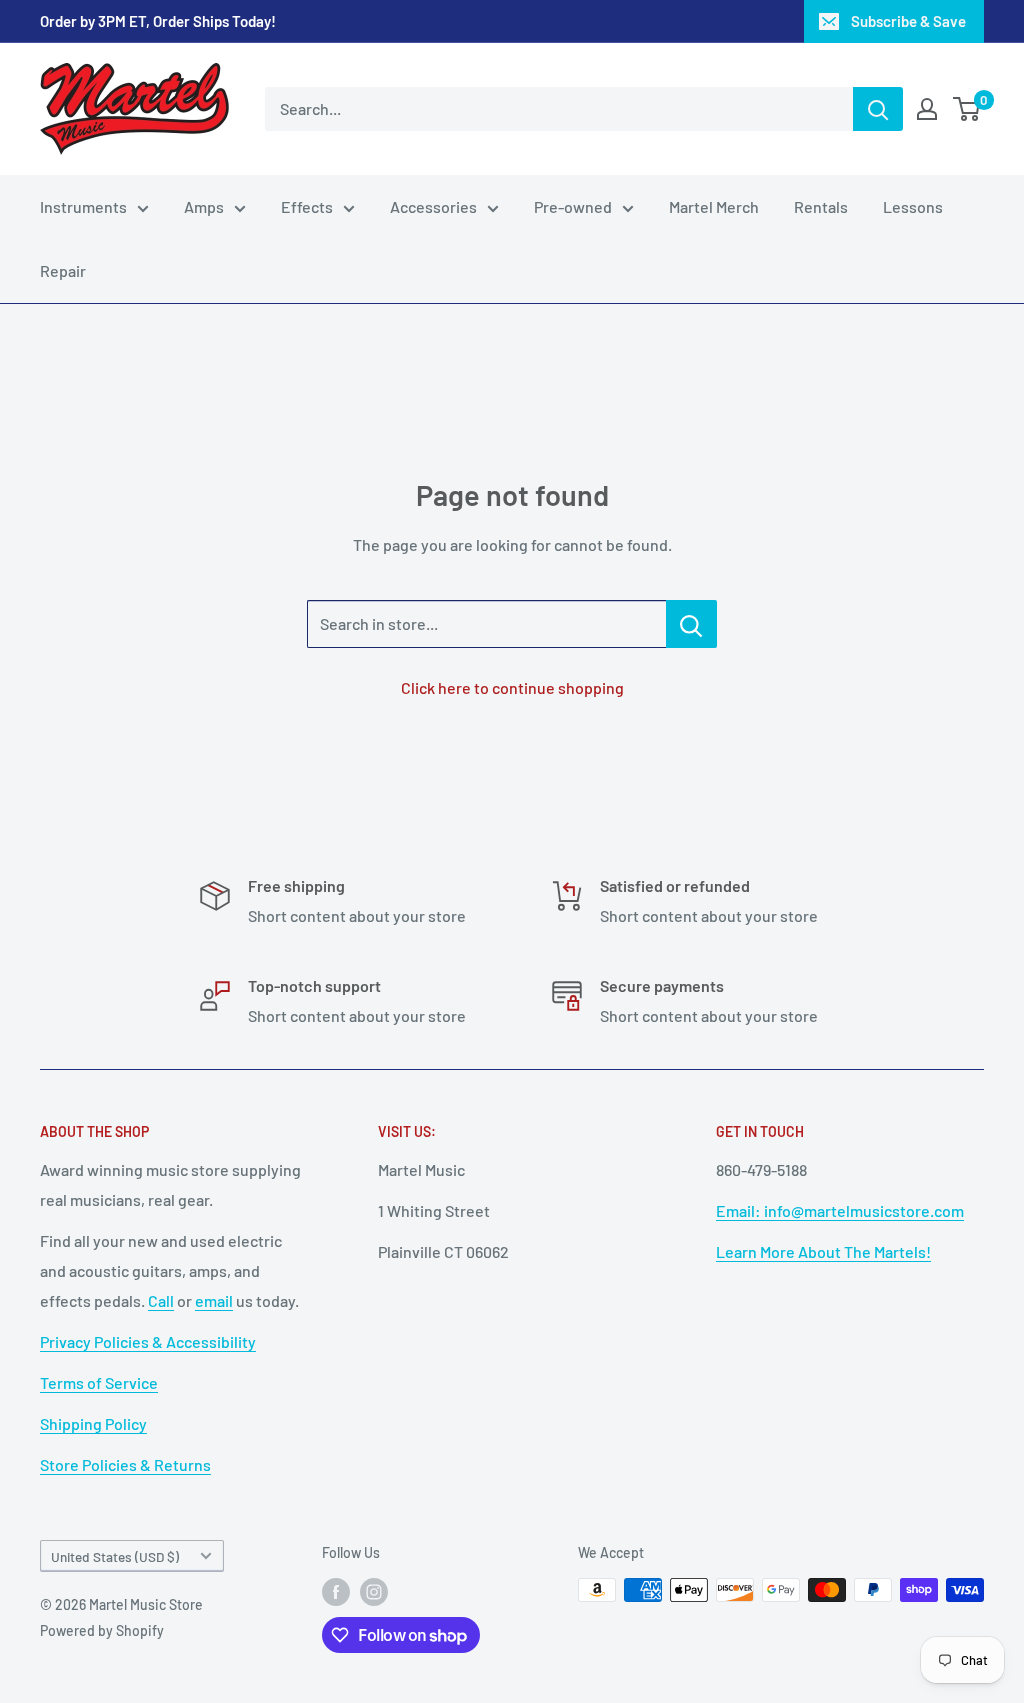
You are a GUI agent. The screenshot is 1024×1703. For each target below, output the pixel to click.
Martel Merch (714, 206)
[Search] (878, 109)
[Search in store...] (691, 624)
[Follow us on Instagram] (374, 1592)
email (214, 1300)
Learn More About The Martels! (823, 1251)
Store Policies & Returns (125, 1464)
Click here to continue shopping (512, 687)
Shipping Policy (93, 1423)
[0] (967, 109)
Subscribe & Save (908, 21)
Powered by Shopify (102, 1630)
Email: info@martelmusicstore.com (840, 1210)
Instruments (83, 206)
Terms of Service (99, 1382)
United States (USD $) (115, 1556)
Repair (63, 270)
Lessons (913, 206)
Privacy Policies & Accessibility (148, 1341)
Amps (204, 206)
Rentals (821, 206)
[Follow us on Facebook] (336, 1592)
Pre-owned (573, 206)
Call (161, 1300)
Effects (307, 206)
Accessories (433, 206)
